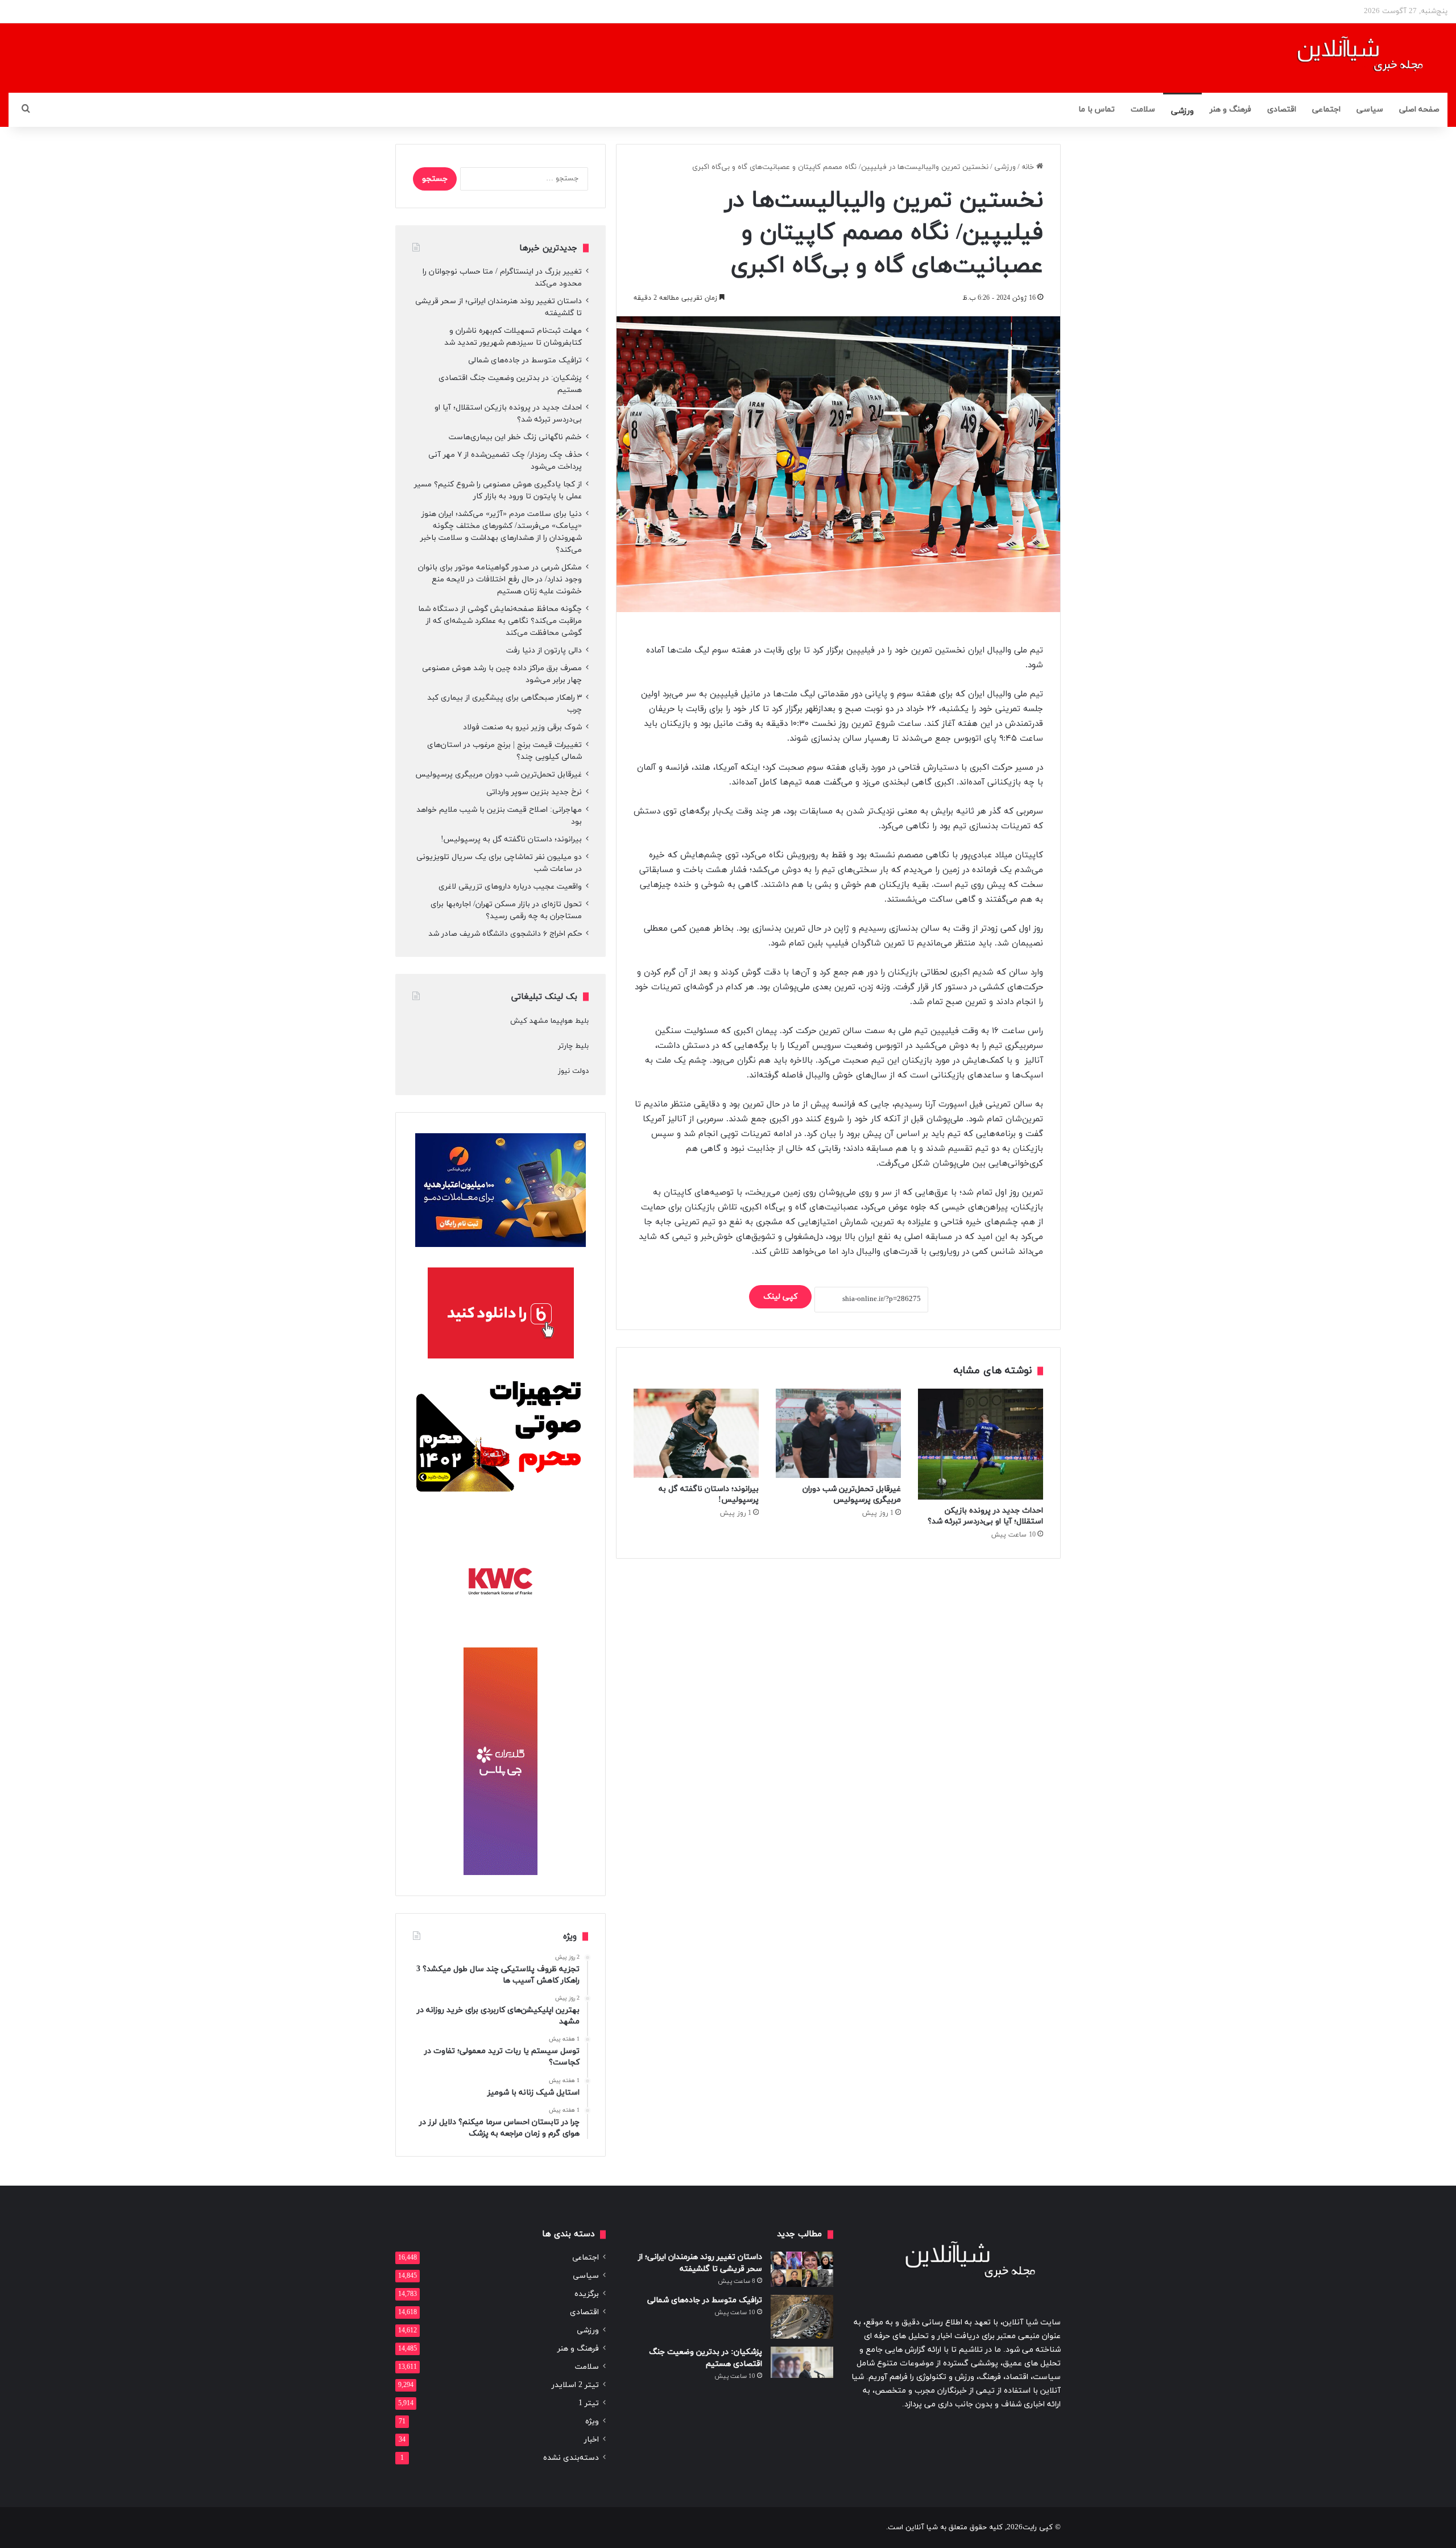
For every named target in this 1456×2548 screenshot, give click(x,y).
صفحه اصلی (1419, 110)
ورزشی (1182, 111)
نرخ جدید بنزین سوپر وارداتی (534, 792)
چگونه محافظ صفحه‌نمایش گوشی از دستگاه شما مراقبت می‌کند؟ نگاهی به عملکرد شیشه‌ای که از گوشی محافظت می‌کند (500, 621)
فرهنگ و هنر (1230, 110)
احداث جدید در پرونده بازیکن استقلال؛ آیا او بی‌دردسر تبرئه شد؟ (985, 1516)
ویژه (592, 2421)
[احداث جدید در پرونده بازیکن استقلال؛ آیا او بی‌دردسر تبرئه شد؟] (981, 1444)
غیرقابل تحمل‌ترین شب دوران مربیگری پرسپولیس (852, 1494)
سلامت (1143, 110)
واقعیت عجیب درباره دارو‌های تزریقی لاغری (510, 887)
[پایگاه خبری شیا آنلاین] (1346, 58)
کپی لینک (780, 1297)
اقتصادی (1282, 110)
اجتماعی (1326, 110)
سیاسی (1370, 110)
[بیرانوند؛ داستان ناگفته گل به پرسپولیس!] (696, 1433)
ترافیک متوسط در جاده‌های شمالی (525, 360)
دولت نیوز (573, 1071)
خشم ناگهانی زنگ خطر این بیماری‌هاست (515, 437)
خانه (1029, 167)
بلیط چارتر (573, 1046)
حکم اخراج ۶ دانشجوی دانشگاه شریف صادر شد (505, 934)
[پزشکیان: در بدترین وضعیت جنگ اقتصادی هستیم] (802, 2363)
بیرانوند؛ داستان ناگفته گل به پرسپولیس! (511, 839)
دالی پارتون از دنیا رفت (544, 651)
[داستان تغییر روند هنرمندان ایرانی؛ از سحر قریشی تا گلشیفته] (802, 2269)
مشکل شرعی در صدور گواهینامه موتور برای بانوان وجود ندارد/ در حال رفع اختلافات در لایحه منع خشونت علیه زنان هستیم (500, 579)
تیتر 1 (589, 2403)
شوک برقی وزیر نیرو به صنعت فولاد (522, 727)
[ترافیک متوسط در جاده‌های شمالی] (802, 2317)
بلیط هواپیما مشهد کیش (549, 1021)
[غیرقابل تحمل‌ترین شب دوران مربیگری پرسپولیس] (838, 1433)
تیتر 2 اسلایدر (575, 2385)
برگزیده (587, 2294)
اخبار (591, 2440)
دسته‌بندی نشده (571, 2458)
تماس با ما (1097, 110)
